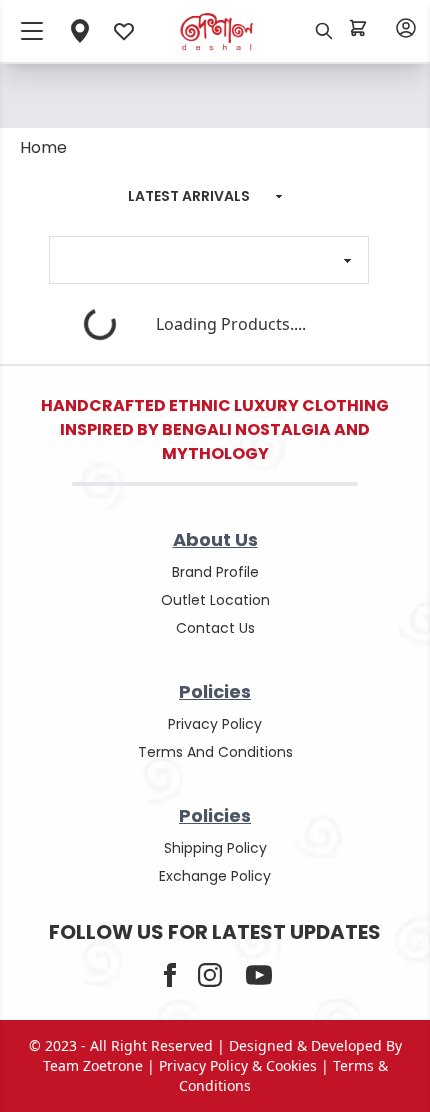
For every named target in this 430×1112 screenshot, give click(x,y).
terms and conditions (215, 752)
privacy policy (215, 724)
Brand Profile (215, 572)
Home (43, 147)
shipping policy (215, 848)
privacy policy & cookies (238, 1065)
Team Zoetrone (93, 1065)
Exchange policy (215, 876)
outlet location (215, 600)
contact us (215, 628)
